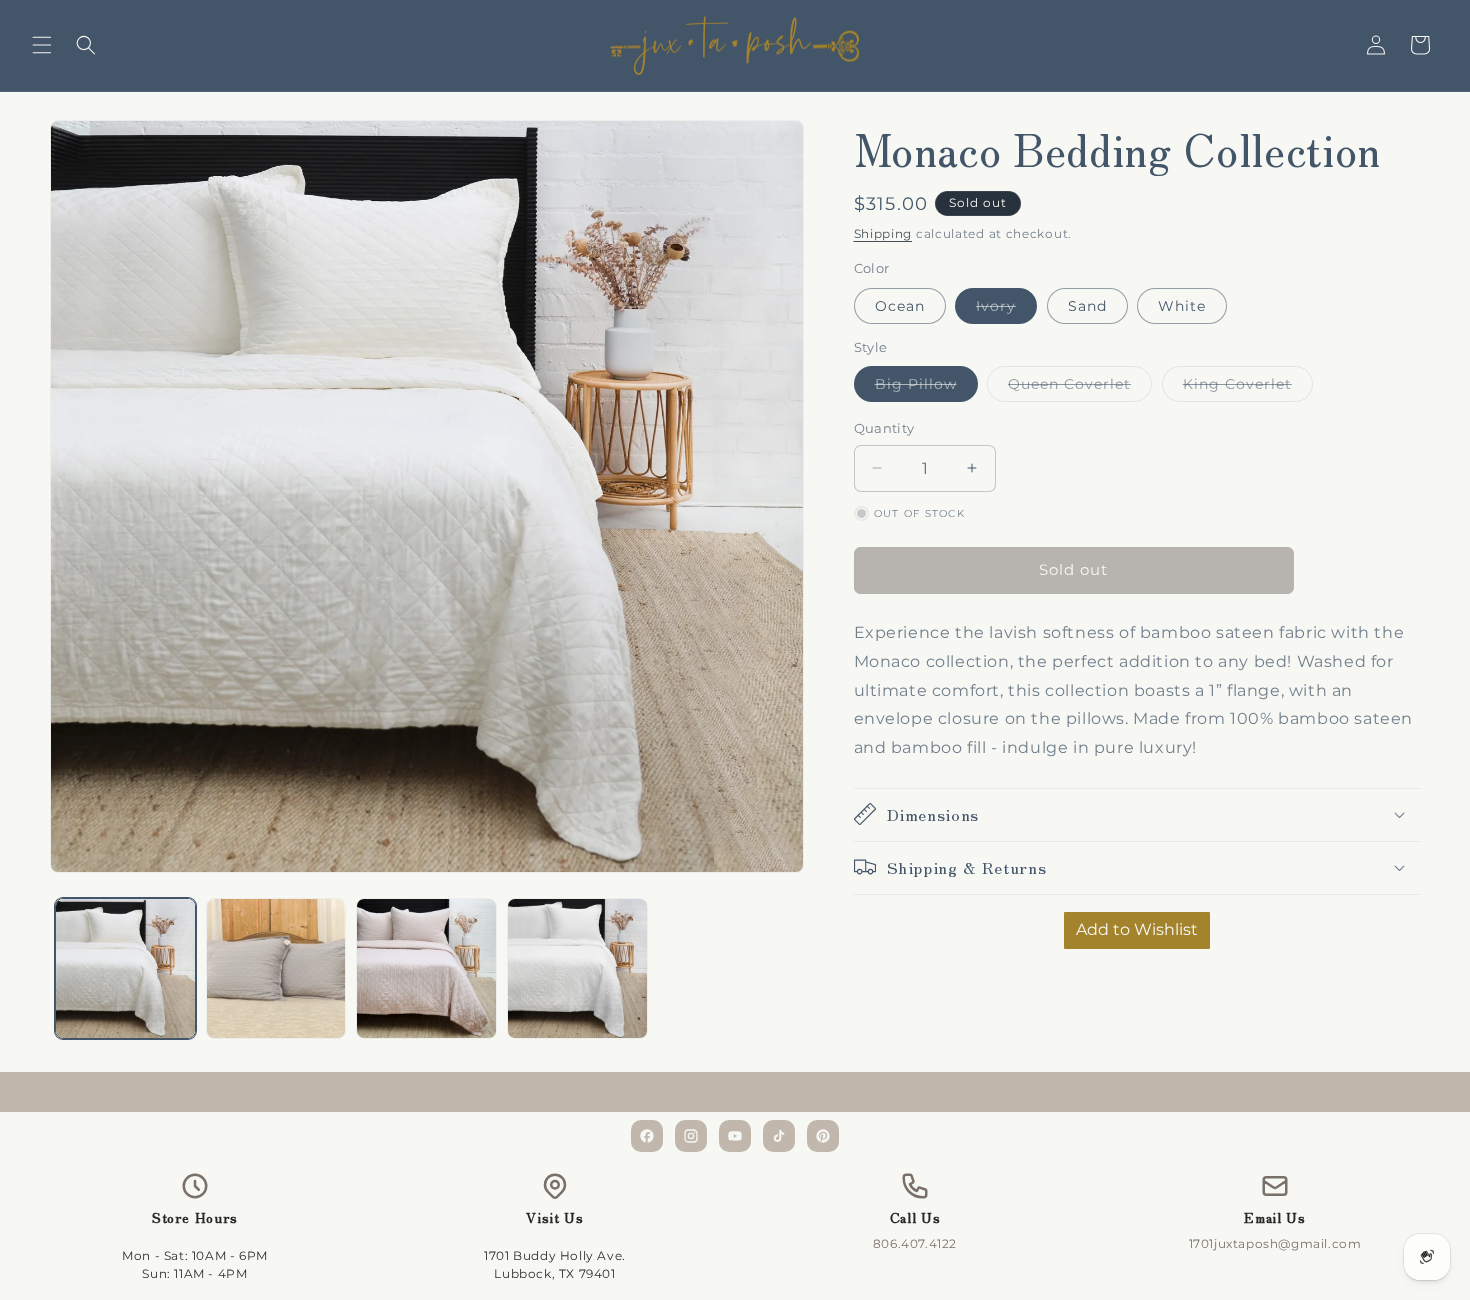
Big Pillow (926, 388)
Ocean (900, 305)
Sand (1087, 305)
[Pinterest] (823, 1136)
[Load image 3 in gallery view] (426, 968)
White (1182, 305)
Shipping (883, 233)
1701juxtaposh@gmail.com (1275, 1243)
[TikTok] (779, 1136)
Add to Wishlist (1137, 928)
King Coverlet (1248, 388)
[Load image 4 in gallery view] (577, 968)
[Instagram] (691, 1136)
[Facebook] (647, 1136)
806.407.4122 (915, 1243)
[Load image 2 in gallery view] (276, 968)
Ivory (1006, 309)
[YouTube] (735, 1136)
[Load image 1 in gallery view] (125, 968)
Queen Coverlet (1080, 388)
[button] (42, 45)
